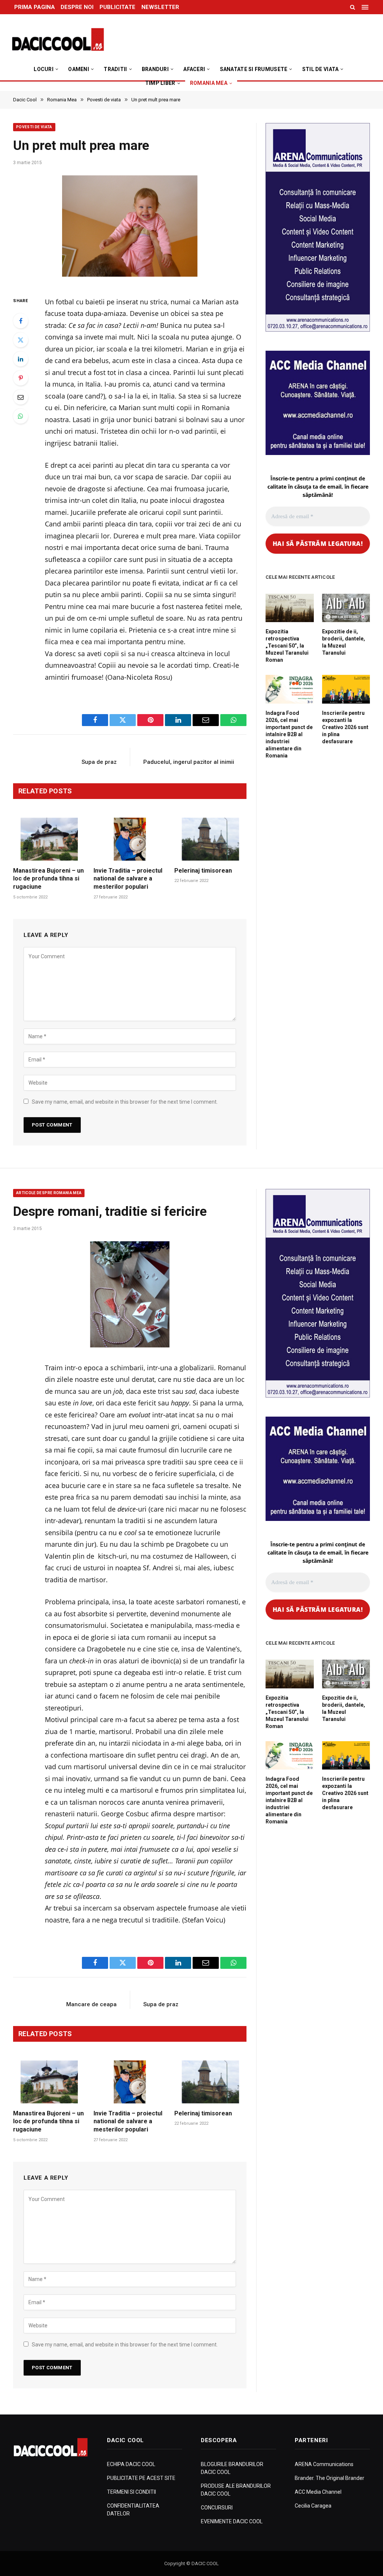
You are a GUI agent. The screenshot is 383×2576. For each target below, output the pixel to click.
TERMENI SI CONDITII (131, 2492)
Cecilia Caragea (313, 2506)
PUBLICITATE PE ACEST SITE (141, 2478)
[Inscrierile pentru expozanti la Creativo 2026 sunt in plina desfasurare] (346, 689)
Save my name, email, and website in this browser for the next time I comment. (125, 1102)
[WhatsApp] (21, 416)
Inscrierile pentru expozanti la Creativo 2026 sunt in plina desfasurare (345, 727)
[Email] (21, 397)
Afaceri (194, 69)
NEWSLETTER (160, 7)
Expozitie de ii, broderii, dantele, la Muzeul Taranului (344, 642)
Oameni (79, 69)
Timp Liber (160, 83)
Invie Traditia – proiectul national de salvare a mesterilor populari (128, 879)
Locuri (44, 69)
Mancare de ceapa (91, 2004)
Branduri (155, 69)
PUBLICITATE (117, 7)
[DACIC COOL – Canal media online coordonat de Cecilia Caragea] (58, 40)
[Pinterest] (21, 378)
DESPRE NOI (77, 7)
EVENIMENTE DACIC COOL (232, 2521)
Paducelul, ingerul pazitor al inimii (189, 762)
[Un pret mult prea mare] (130, 228)
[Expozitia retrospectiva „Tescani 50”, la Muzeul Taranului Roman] (290, 608)
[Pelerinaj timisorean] (210, 839)
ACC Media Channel (318, 2492)
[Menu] (366, 7)
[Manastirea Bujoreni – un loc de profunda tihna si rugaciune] (49, 839)
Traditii (115, 69)
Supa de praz (99, 762)
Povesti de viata (34, 127)
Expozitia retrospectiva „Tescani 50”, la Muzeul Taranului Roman (287, 646)
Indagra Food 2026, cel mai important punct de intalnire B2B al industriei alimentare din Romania (289, 734)
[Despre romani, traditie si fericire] (130, 1294)
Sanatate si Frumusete (254, 69)
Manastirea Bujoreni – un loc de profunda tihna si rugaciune (48, 879)
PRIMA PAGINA (35, 7)
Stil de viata (321, 69)
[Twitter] (21, 340)
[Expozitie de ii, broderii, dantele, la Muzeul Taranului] (346, 608)
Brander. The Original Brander (330, 2478)
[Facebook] (21, 321)
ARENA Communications (324, 2464)
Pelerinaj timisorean (203, 871)
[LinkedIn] (21, 359)
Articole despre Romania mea (49, 1193)
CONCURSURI (217, 2508)
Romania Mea (209, 83)
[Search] (353, 7)
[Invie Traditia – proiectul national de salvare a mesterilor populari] (130, 839)
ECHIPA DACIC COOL (131, 2464)
